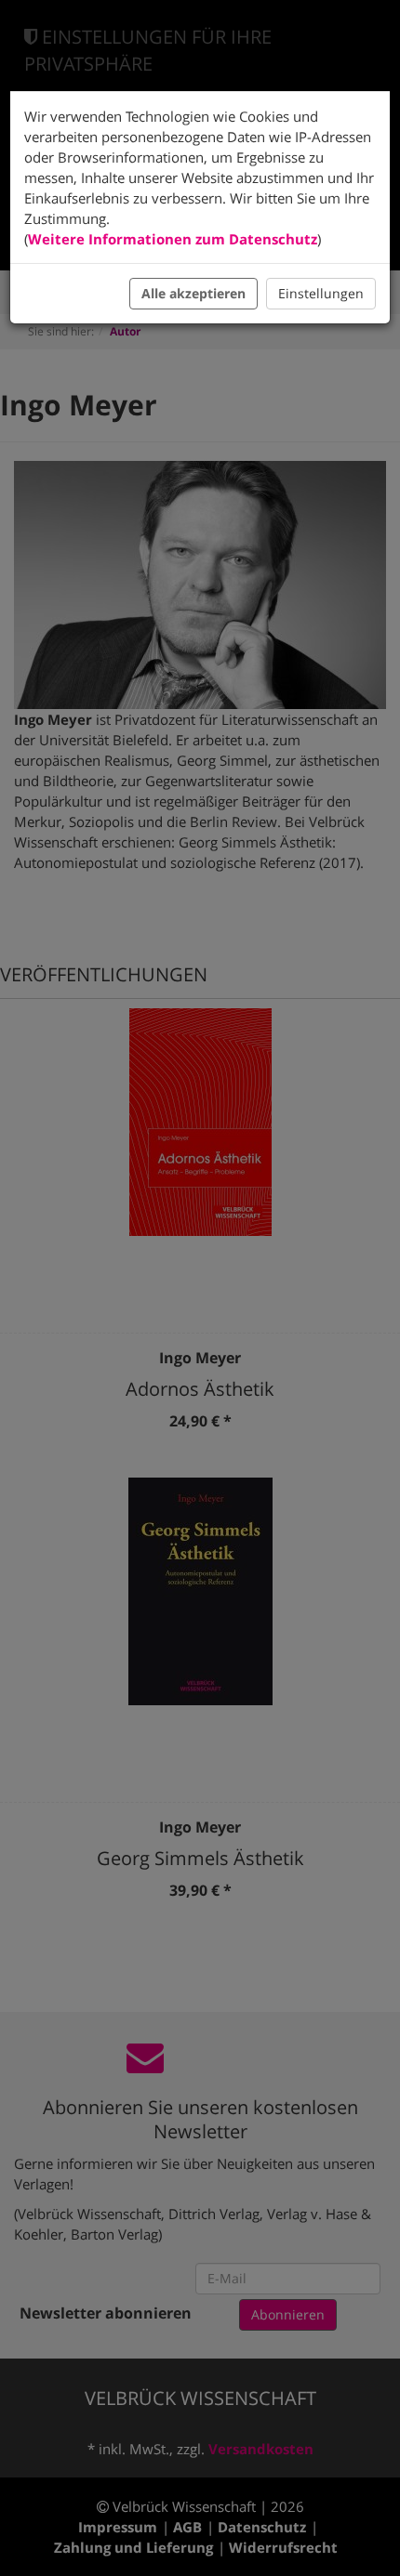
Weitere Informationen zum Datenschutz (173, 239)
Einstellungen (321, 293)
